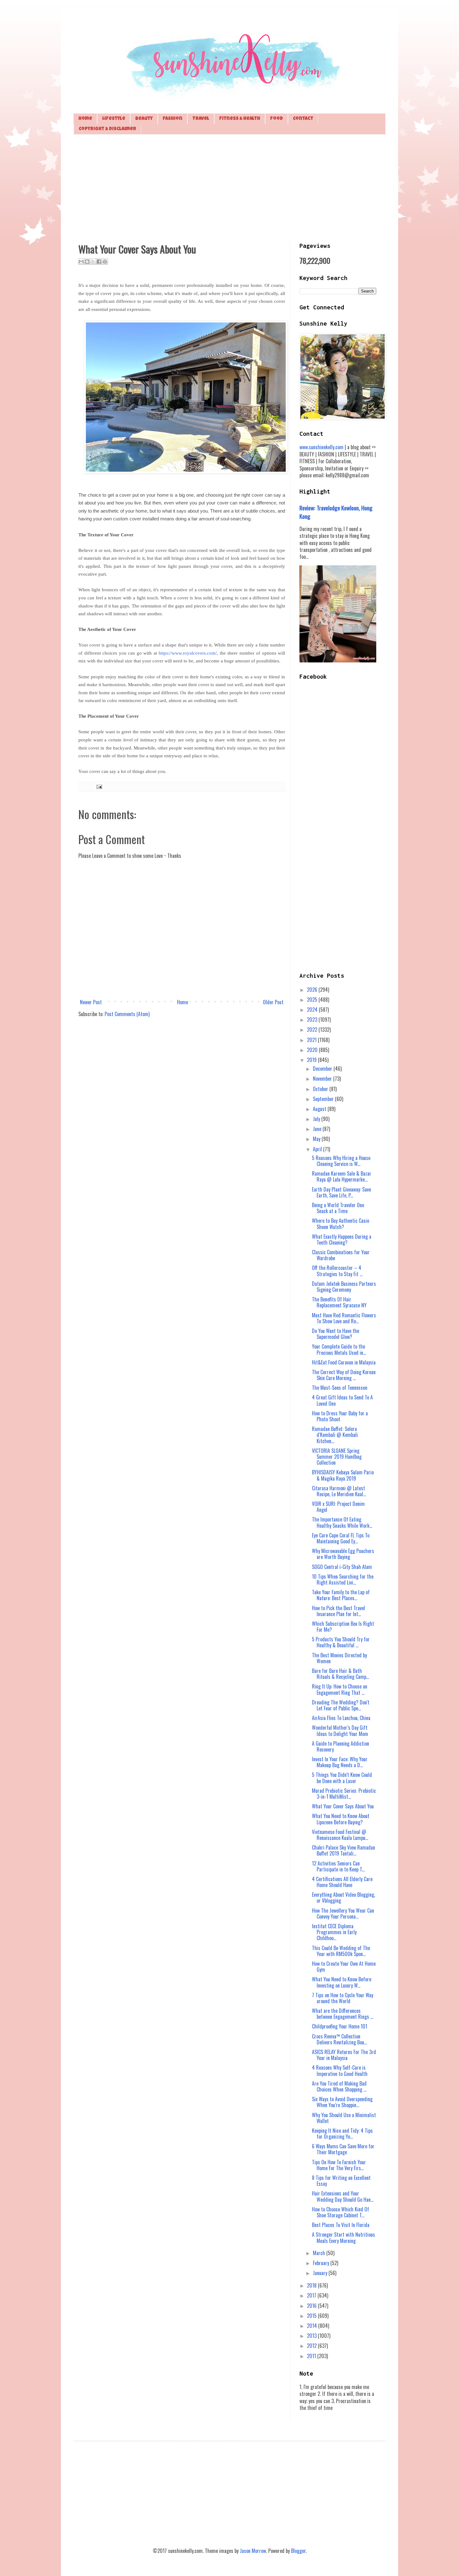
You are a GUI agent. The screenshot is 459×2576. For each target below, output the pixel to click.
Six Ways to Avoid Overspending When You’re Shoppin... (342, 2102)
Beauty (144, 119)
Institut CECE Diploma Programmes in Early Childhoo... (334, 1932)
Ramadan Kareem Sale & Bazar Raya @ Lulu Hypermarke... (342, 1176)
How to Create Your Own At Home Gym (344, 1966)
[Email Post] (98, 786)
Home (85, 119)
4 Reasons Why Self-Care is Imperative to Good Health (340, 2070)
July (317, 1119)
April (318, 1149)
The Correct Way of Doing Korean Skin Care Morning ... (344, 1375)
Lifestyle (114, 119)
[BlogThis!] (87, 262)
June (318, 1129)
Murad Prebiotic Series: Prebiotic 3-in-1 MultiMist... (344, 1794)
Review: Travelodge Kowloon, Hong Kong (336, 512)
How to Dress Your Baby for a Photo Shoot (340, 1416)
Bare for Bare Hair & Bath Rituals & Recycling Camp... (341, 1674)
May (317, 1139)
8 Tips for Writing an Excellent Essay (341, 2181)
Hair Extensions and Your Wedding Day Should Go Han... (343, 2196)
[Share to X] (93, 262)
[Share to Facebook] (99, 262)
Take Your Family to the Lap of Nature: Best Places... (341, 1595)
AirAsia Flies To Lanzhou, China (341, 1718)
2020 (313, 1050)
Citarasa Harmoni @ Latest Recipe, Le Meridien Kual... (339, 1491)
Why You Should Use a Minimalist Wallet (344, 2118)
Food (276, 119)
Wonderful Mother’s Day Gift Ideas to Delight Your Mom (340, 1730)
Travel (201, 119)
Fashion (173, 119)
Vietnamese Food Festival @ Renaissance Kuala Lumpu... (340, 1835)
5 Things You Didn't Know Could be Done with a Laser (342, 1778)
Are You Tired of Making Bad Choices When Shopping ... (339, 2086)
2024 (313, 1010)
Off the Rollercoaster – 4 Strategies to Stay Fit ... (337, 1271)
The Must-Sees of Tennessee (340, 1388)
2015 (312, 2316)
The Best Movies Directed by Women (339, 1658)
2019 (312, 1060)
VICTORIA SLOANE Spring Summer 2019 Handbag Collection (337, 1457)
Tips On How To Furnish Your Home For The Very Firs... (339, 2165)
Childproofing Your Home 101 (340, 2026)
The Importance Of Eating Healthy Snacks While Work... (342, 1522)
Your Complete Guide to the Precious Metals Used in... (339, 1349)
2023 (313, 1020)
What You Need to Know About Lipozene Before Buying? (341, 1819)
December (323, 1069)
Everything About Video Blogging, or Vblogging (343, 1898)
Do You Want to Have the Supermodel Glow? (336, 1334)
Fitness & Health (240, 119)
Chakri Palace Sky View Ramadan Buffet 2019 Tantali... (343, 1850)
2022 (313, 1030)
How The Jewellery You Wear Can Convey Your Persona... (343, 1913)
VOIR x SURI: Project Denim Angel (338, 1507)
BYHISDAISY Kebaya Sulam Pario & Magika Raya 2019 (343, 1475)
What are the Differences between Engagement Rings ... (343, 2014)
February (322, 2263)
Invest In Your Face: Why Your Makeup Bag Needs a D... (340, 1762)
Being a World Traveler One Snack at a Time (338, 1208)
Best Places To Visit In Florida (341, 2225)
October (321, 1089)
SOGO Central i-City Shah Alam (342, 1567)
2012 (312, 2346)
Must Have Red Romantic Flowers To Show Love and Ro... (344, 1318)
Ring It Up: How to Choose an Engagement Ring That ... (340, 1689)
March (320, 2253)
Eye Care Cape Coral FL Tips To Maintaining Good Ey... (341, 1538)
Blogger (298, 2551)
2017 (312, 2295)
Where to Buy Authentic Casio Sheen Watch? (341, 1224)
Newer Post (91, 1002)
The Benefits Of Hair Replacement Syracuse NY (339, 1302)
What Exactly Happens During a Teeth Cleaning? (342, 1239)
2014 (313, 2326)
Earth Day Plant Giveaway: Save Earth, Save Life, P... (341, 1192)
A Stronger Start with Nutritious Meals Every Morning (343, 2237)
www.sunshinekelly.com (321, 447)
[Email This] (81, 262)
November (323, 1079)
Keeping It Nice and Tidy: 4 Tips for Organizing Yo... (342, 2134)
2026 (313, 990)
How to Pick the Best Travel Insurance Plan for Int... (338, 1611)
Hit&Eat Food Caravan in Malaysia (344, 1362)
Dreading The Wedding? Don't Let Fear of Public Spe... (341, 1705)
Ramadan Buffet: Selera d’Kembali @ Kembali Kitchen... (335, 1435)
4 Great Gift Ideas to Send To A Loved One (342, 1400)
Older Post (273, 1002)
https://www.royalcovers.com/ (188, 653)
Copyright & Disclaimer (107, 129)
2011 (312, 2356)
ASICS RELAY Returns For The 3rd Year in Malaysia (344, 2055)
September (324, 1099)
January (321, 2273)
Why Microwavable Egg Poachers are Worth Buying (343, 1554)
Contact (303, 119)
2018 (312, 2285)
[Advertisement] (230, 188)
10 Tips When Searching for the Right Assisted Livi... (343, 1579)
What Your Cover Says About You (343, 1806)
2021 (312, 1040)
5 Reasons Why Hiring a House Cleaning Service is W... (341, 1161)
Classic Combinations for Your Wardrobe (341, 1255)
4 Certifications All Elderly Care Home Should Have (342, 1882)
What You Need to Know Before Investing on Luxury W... (342, 1982)
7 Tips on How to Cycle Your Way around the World (343, 1998)
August (320, 1109)
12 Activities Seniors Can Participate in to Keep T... (338, 1866)
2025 (313, 1000)
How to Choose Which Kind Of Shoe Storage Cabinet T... (341, 2212)
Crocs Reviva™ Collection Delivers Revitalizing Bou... (339, 2039)
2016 (312, 2306)
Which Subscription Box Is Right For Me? (343, 1627)
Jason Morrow (253, 2551)
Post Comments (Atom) (127, 1014)
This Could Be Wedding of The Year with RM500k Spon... (341, 1951)
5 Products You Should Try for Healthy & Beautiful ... (341, 1642)
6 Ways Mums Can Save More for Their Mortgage (343, 2149)
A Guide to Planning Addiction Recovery (341, 1746)
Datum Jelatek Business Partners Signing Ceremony (344, 1287)
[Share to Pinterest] (105, 262)
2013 (312, 2336)
